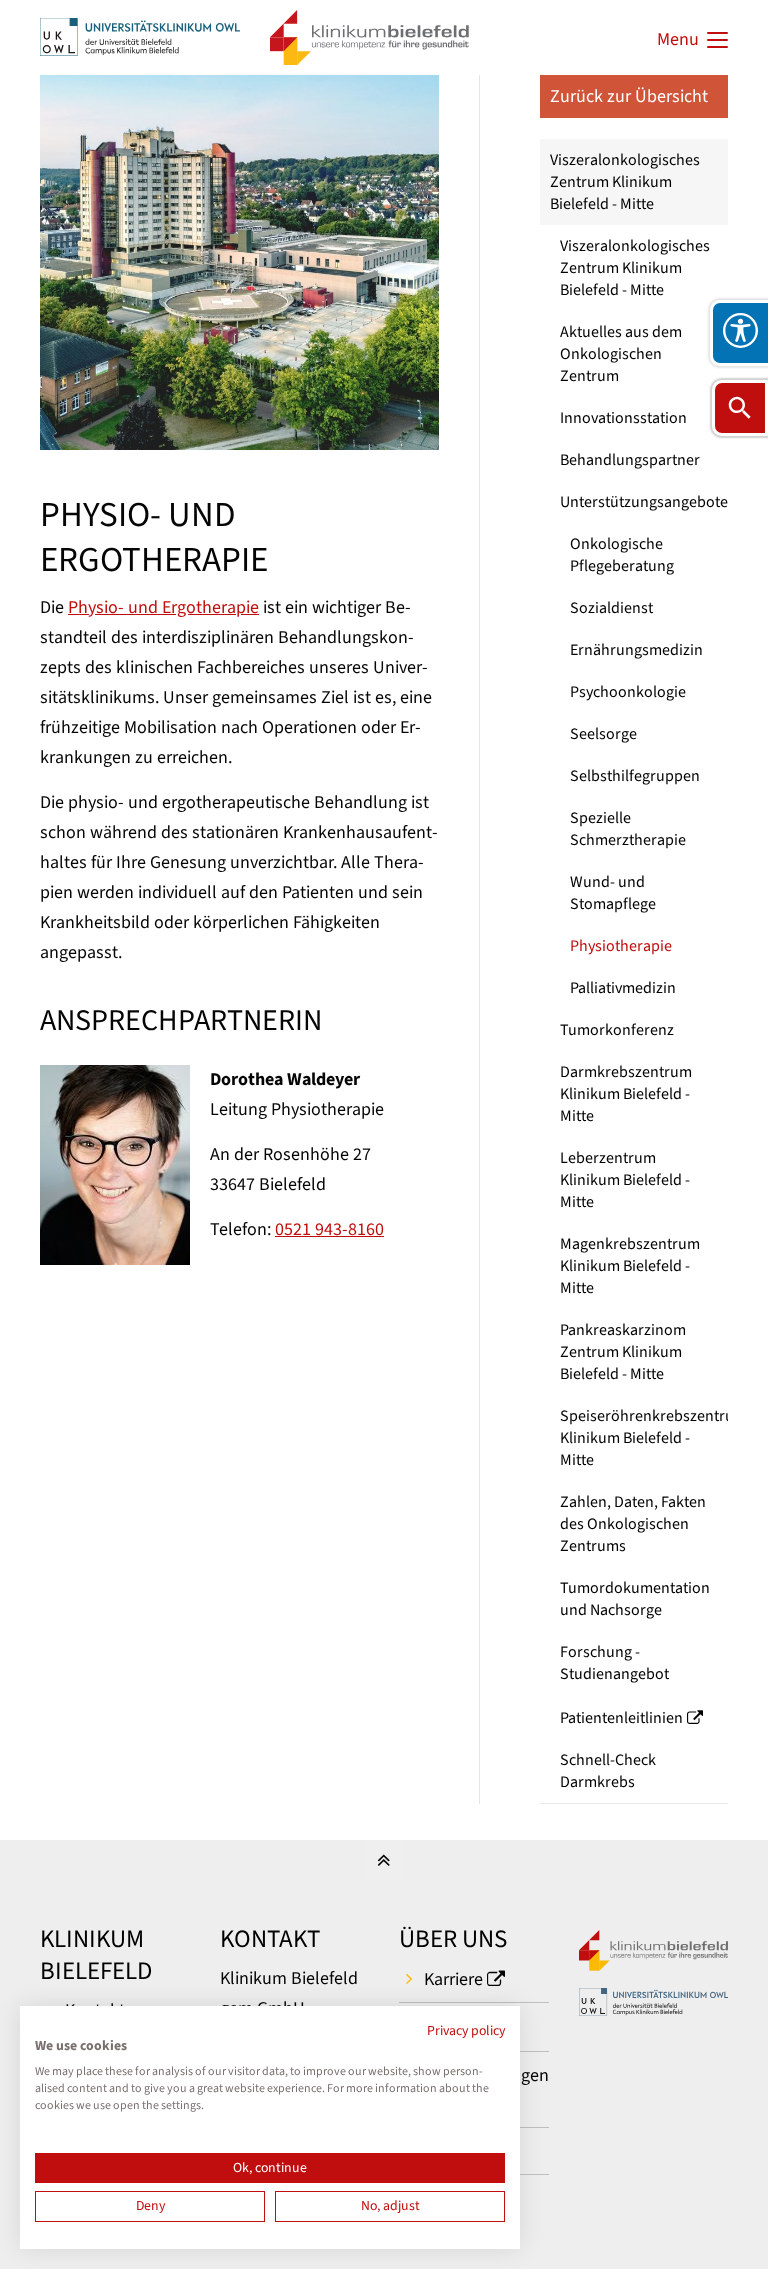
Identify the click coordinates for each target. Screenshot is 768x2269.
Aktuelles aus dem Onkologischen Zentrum (621, 354)
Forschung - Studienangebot (614, 1663)
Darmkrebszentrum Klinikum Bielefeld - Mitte (626, 1094)
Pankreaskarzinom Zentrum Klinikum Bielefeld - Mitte (623, 1352)
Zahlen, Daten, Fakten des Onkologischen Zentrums (633, 1524)
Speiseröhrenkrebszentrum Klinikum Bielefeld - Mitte (644, 1438)
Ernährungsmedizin (636, 650)
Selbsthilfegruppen (635, 776)
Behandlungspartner (630, 460)
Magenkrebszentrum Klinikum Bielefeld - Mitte (630, 1266)
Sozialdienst (611, 608)
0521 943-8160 (329, 1229)
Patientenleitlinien (621, 1718)
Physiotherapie (621, 946)
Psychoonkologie (628, 692)
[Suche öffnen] (740, 408)
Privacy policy (466, 2031)
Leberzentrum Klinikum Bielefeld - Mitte (625, 1180)
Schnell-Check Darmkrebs (608, 1771)
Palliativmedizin (623, 988)
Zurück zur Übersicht (629, 96)
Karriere (453, 1979)
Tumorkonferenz (617, 1030)
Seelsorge (603, 734)
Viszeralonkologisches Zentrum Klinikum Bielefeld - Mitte (625, 182)
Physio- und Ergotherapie (163, 607)
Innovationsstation (623, 418)
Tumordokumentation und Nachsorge (635, 1599)
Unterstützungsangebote (644, 502)
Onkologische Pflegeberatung (622, 555)
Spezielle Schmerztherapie (628, 829)
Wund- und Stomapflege (613, 893)
